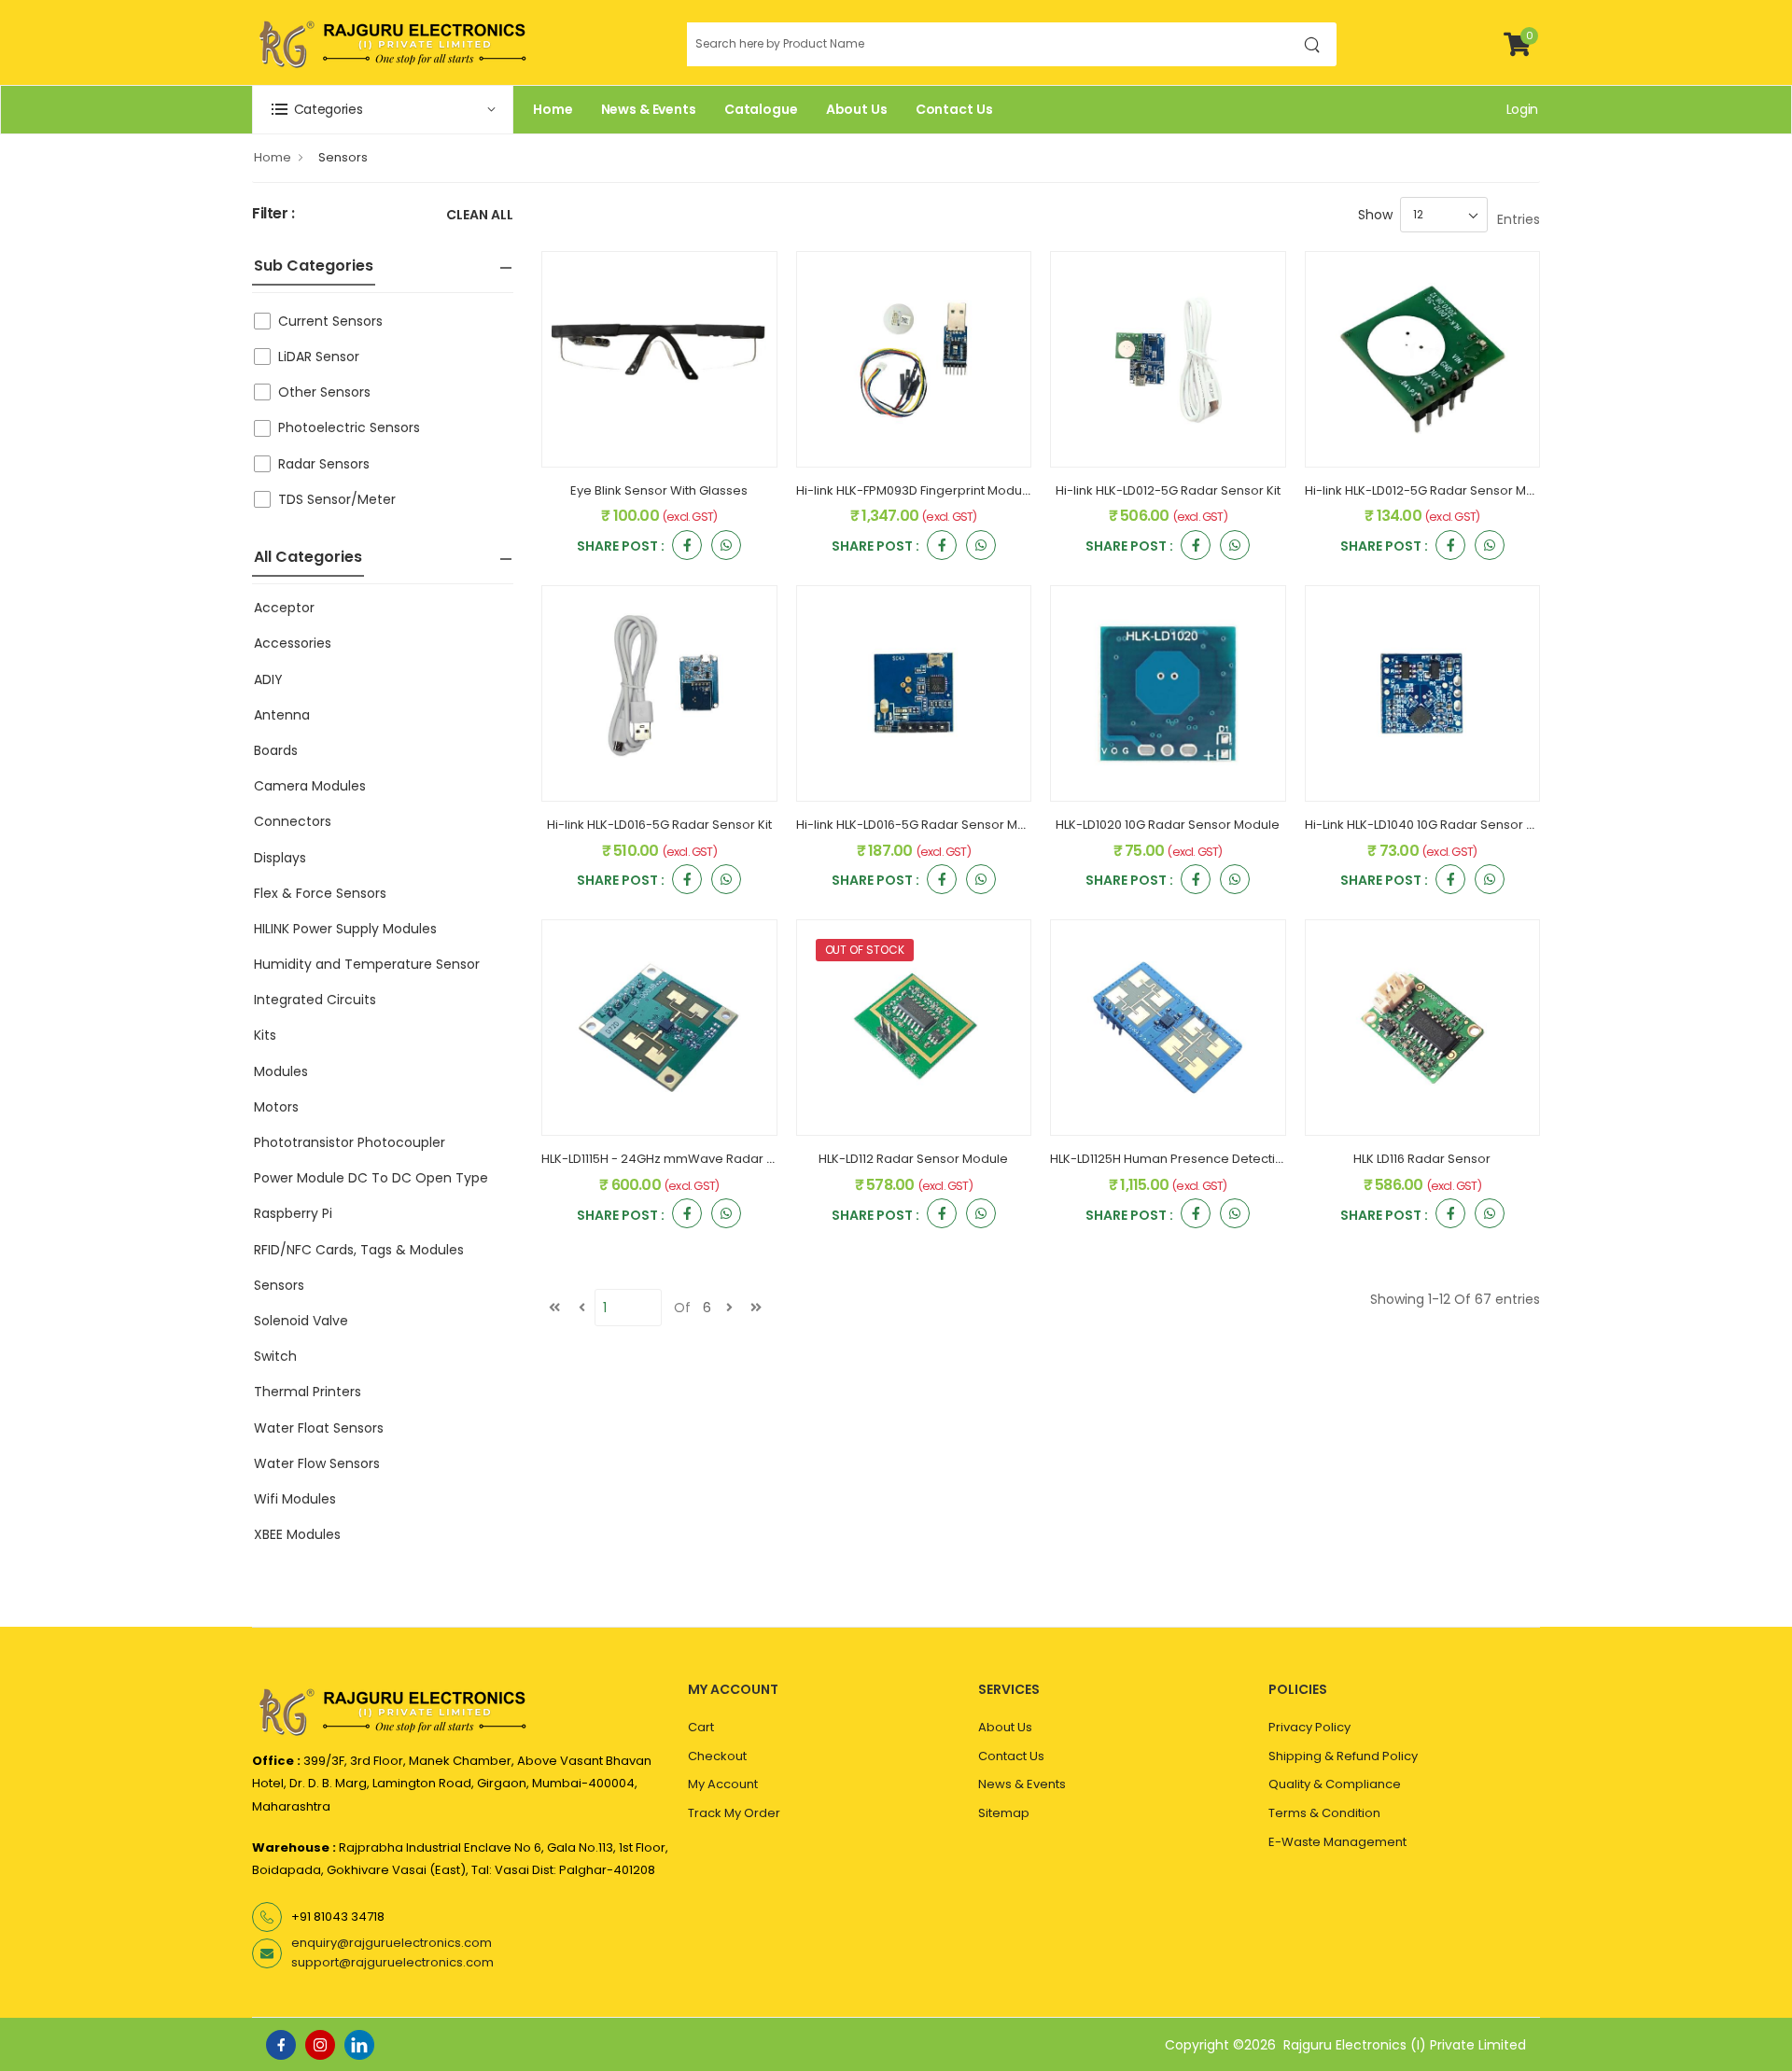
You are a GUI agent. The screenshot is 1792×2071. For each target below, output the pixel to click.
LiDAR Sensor (319, 357)
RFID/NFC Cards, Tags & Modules (359, 1250)
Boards (276, 750)
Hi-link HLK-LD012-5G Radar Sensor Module (1433, 490)
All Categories (308, 557)
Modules (281, 1071)
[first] (554, 1308)
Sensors (343, 157)
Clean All (480, 216)
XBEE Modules (297, 1534)
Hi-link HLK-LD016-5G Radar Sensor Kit (659, 825)
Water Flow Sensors (317, 1463)
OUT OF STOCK (865, 950)
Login (1522, 109)
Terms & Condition (1324, 1813)
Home (553, 109)
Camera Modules (310, 786)
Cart (701, 1727)
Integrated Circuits (315, 1000)
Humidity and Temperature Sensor (367, 964)
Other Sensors (324, 392)
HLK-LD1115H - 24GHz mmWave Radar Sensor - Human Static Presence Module (777, 1159)
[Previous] (581, 1308)
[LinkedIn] (359, 2045)
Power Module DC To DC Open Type (371, 1178)
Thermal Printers (308, 1392)
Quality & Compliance (1335, 1784)
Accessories (293, 643)
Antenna (282, 715)
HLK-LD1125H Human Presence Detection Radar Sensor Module (1238, 1159)
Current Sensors (330, 321)
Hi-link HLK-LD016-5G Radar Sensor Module (924, 825)
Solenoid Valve (301, 1321)
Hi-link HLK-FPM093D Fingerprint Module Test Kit (937, 490)
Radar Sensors (324, 464)
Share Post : (621, 547)
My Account (723, 1784)
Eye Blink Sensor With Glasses (659, 490)
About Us (857, 109)
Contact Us (954, 109)
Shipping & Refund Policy (1343, 1756)
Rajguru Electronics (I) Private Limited (1405, 2045)
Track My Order (734, 1813)
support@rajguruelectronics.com (392, 1962)
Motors (276, 1107)
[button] (383, 110)
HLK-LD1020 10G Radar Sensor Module (1168, 825)
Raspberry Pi (293, 1213)
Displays (280, 858)
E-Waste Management (1337, 1842)
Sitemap (1004, 1813)
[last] (756, 1308)
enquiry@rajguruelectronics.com (392, 1943)
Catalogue (761, 109)
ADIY (268, 679)
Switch (275, 1356)
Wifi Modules (295, 1499)
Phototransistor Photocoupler (350, 1142)
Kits (265, 1035)
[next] (729, 1308)
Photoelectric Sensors (349, 427)
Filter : (273, 214)
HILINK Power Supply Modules (345, 929)
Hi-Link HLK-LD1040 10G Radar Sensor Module (1438, 825)
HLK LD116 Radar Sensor (1422, 1159)
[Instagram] (320, 2045)
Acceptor (284, 608)
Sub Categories (314, 266)
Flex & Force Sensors (320, 893)
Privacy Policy (1309, 1727)
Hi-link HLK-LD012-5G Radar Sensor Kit (1168, 490)
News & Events (649, 109)
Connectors (293, 821)
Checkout (717, 1756)
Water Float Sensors (319, 1428)
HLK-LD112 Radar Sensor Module (913, 1159)
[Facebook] (281, 2045)
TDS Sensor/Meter (337, 499)
